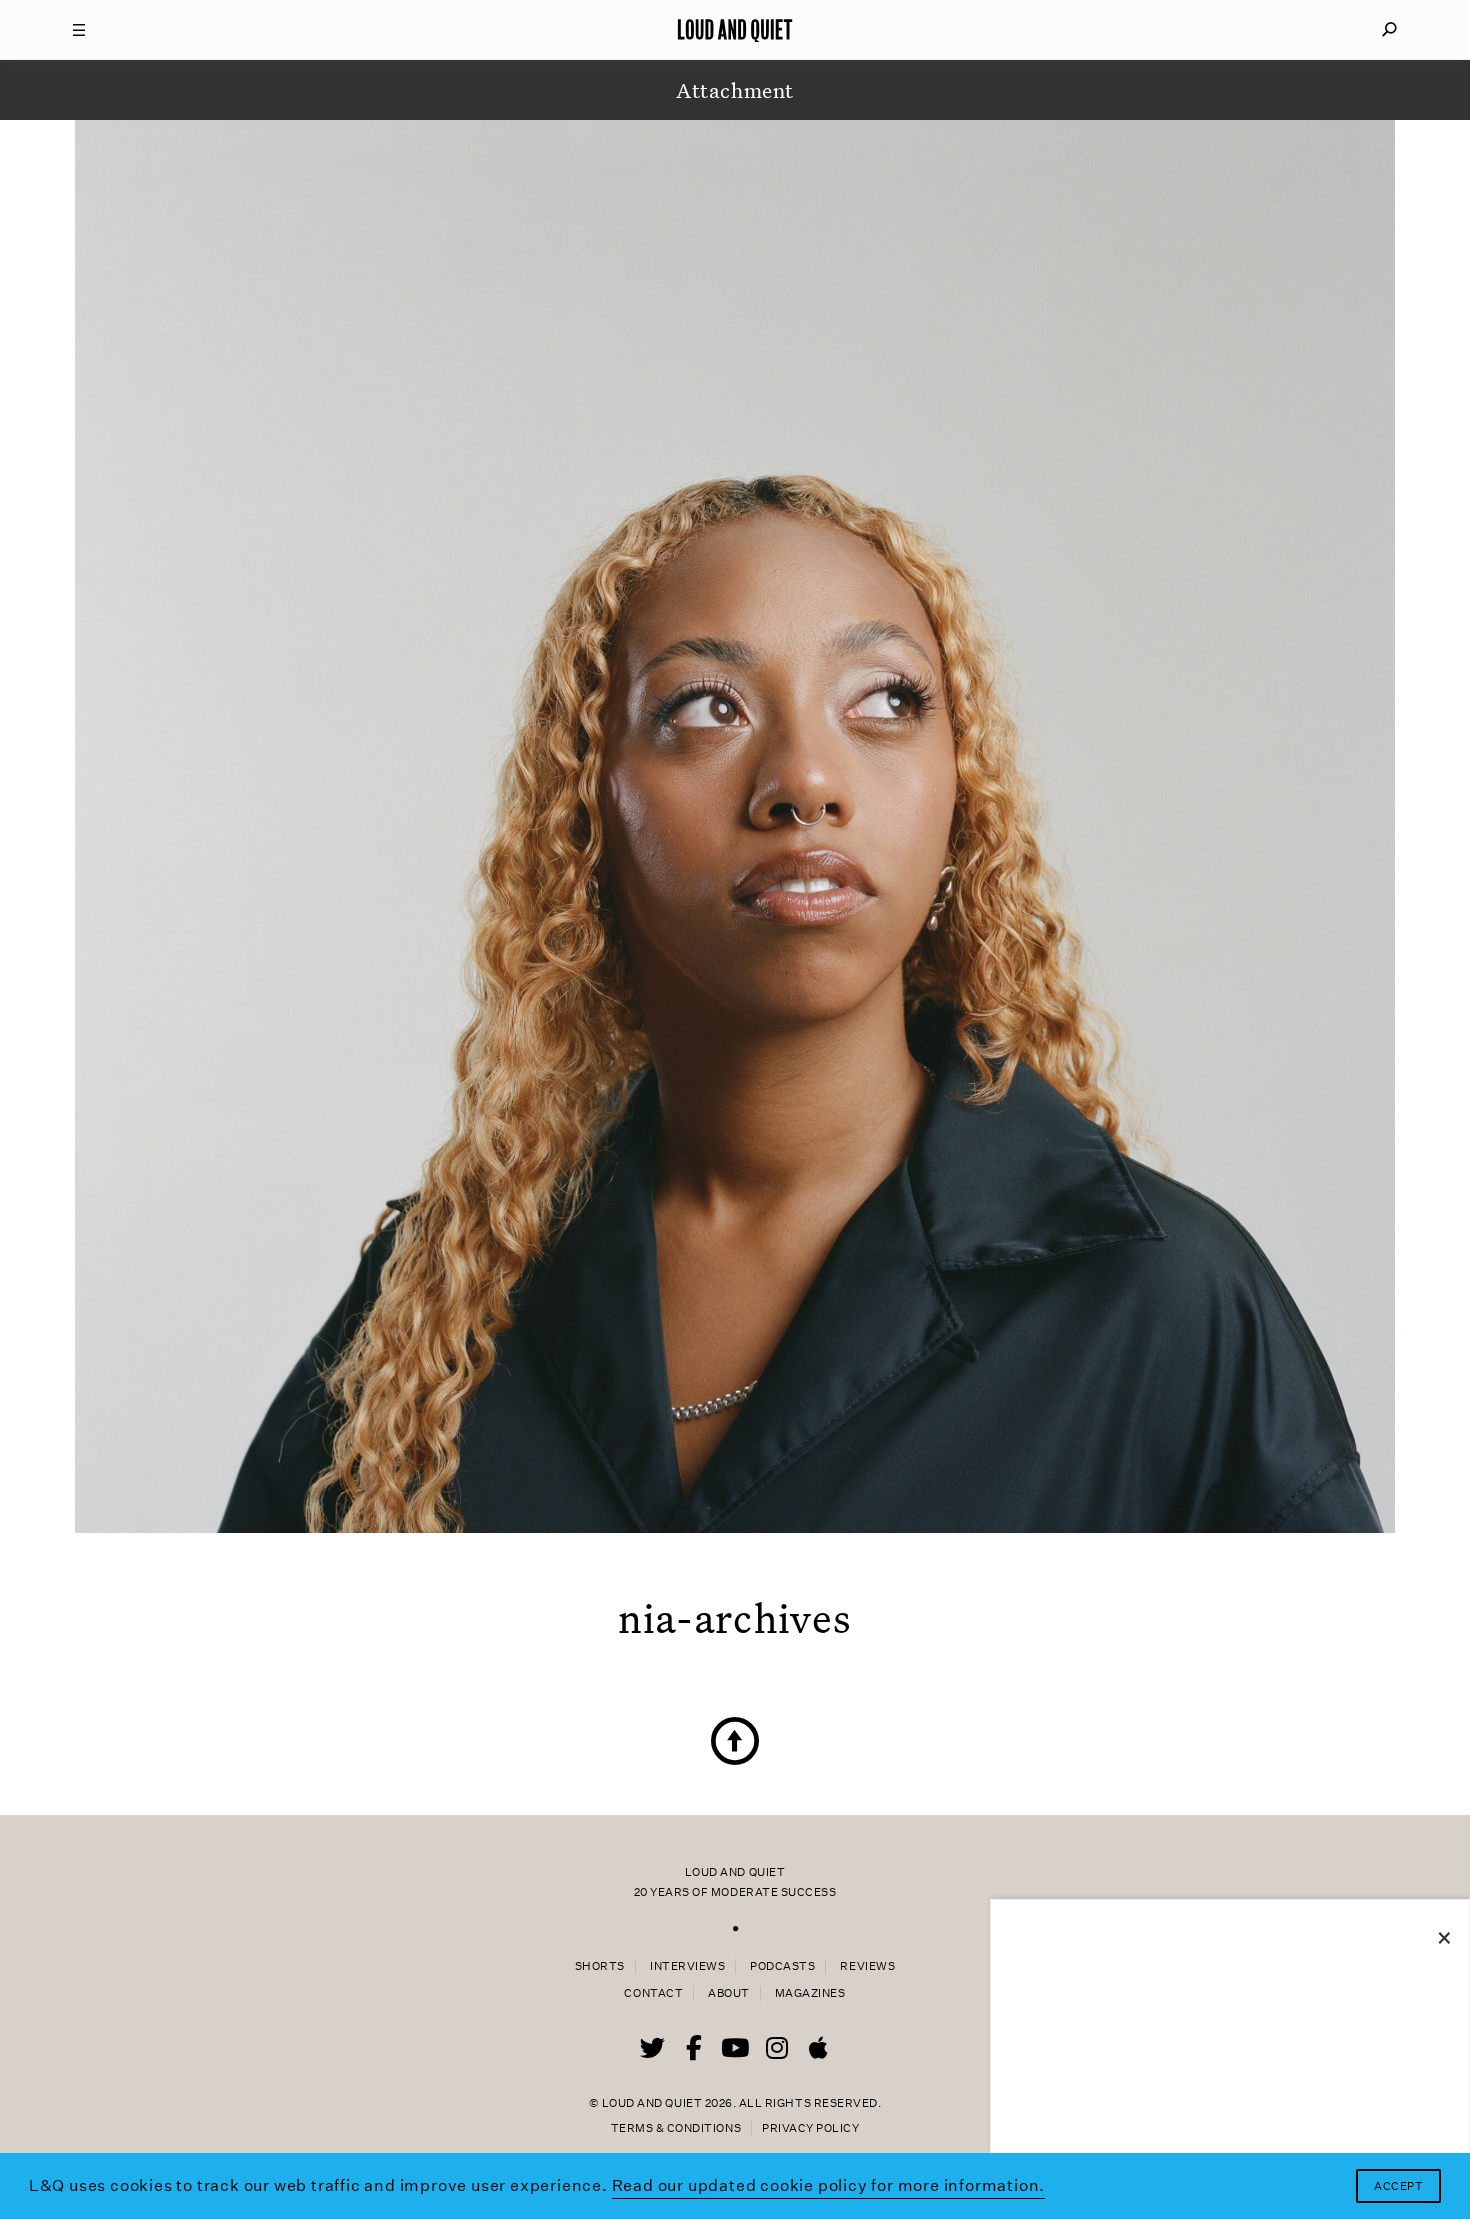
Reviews (867, 1966)
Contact (653, 1993)
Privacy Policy (810, 2128)
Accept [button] (1398, 2186)
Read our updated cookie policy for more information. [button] (829, 2185)
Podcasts (782, 1966)
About (729, 1993)
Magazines (810, 1993)
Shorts (600, 1966)
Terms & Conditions (676, 2128)
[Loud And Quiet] (735, 30)
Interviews (687, 1966)
